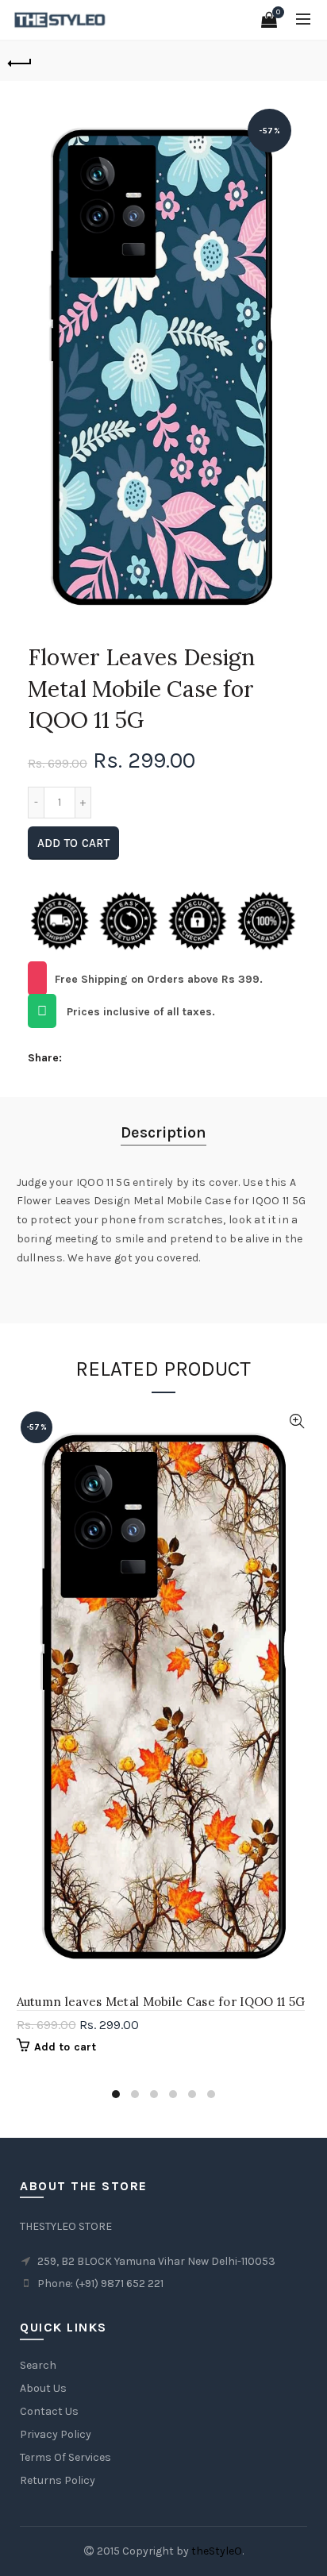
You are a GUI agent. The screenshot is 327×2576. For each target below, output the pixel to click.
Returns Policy (58, 2480)
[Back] (20, 61)
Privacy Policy (56, 2434)
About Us (43, 2388)
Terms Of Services (65, 2457)
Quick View (297, 1421)
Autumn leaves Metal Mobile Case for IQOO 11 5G (161, 2002)
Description (163, 1132)
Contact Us (49, 2411)
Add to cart (73, 843)
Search (38, 2365)
